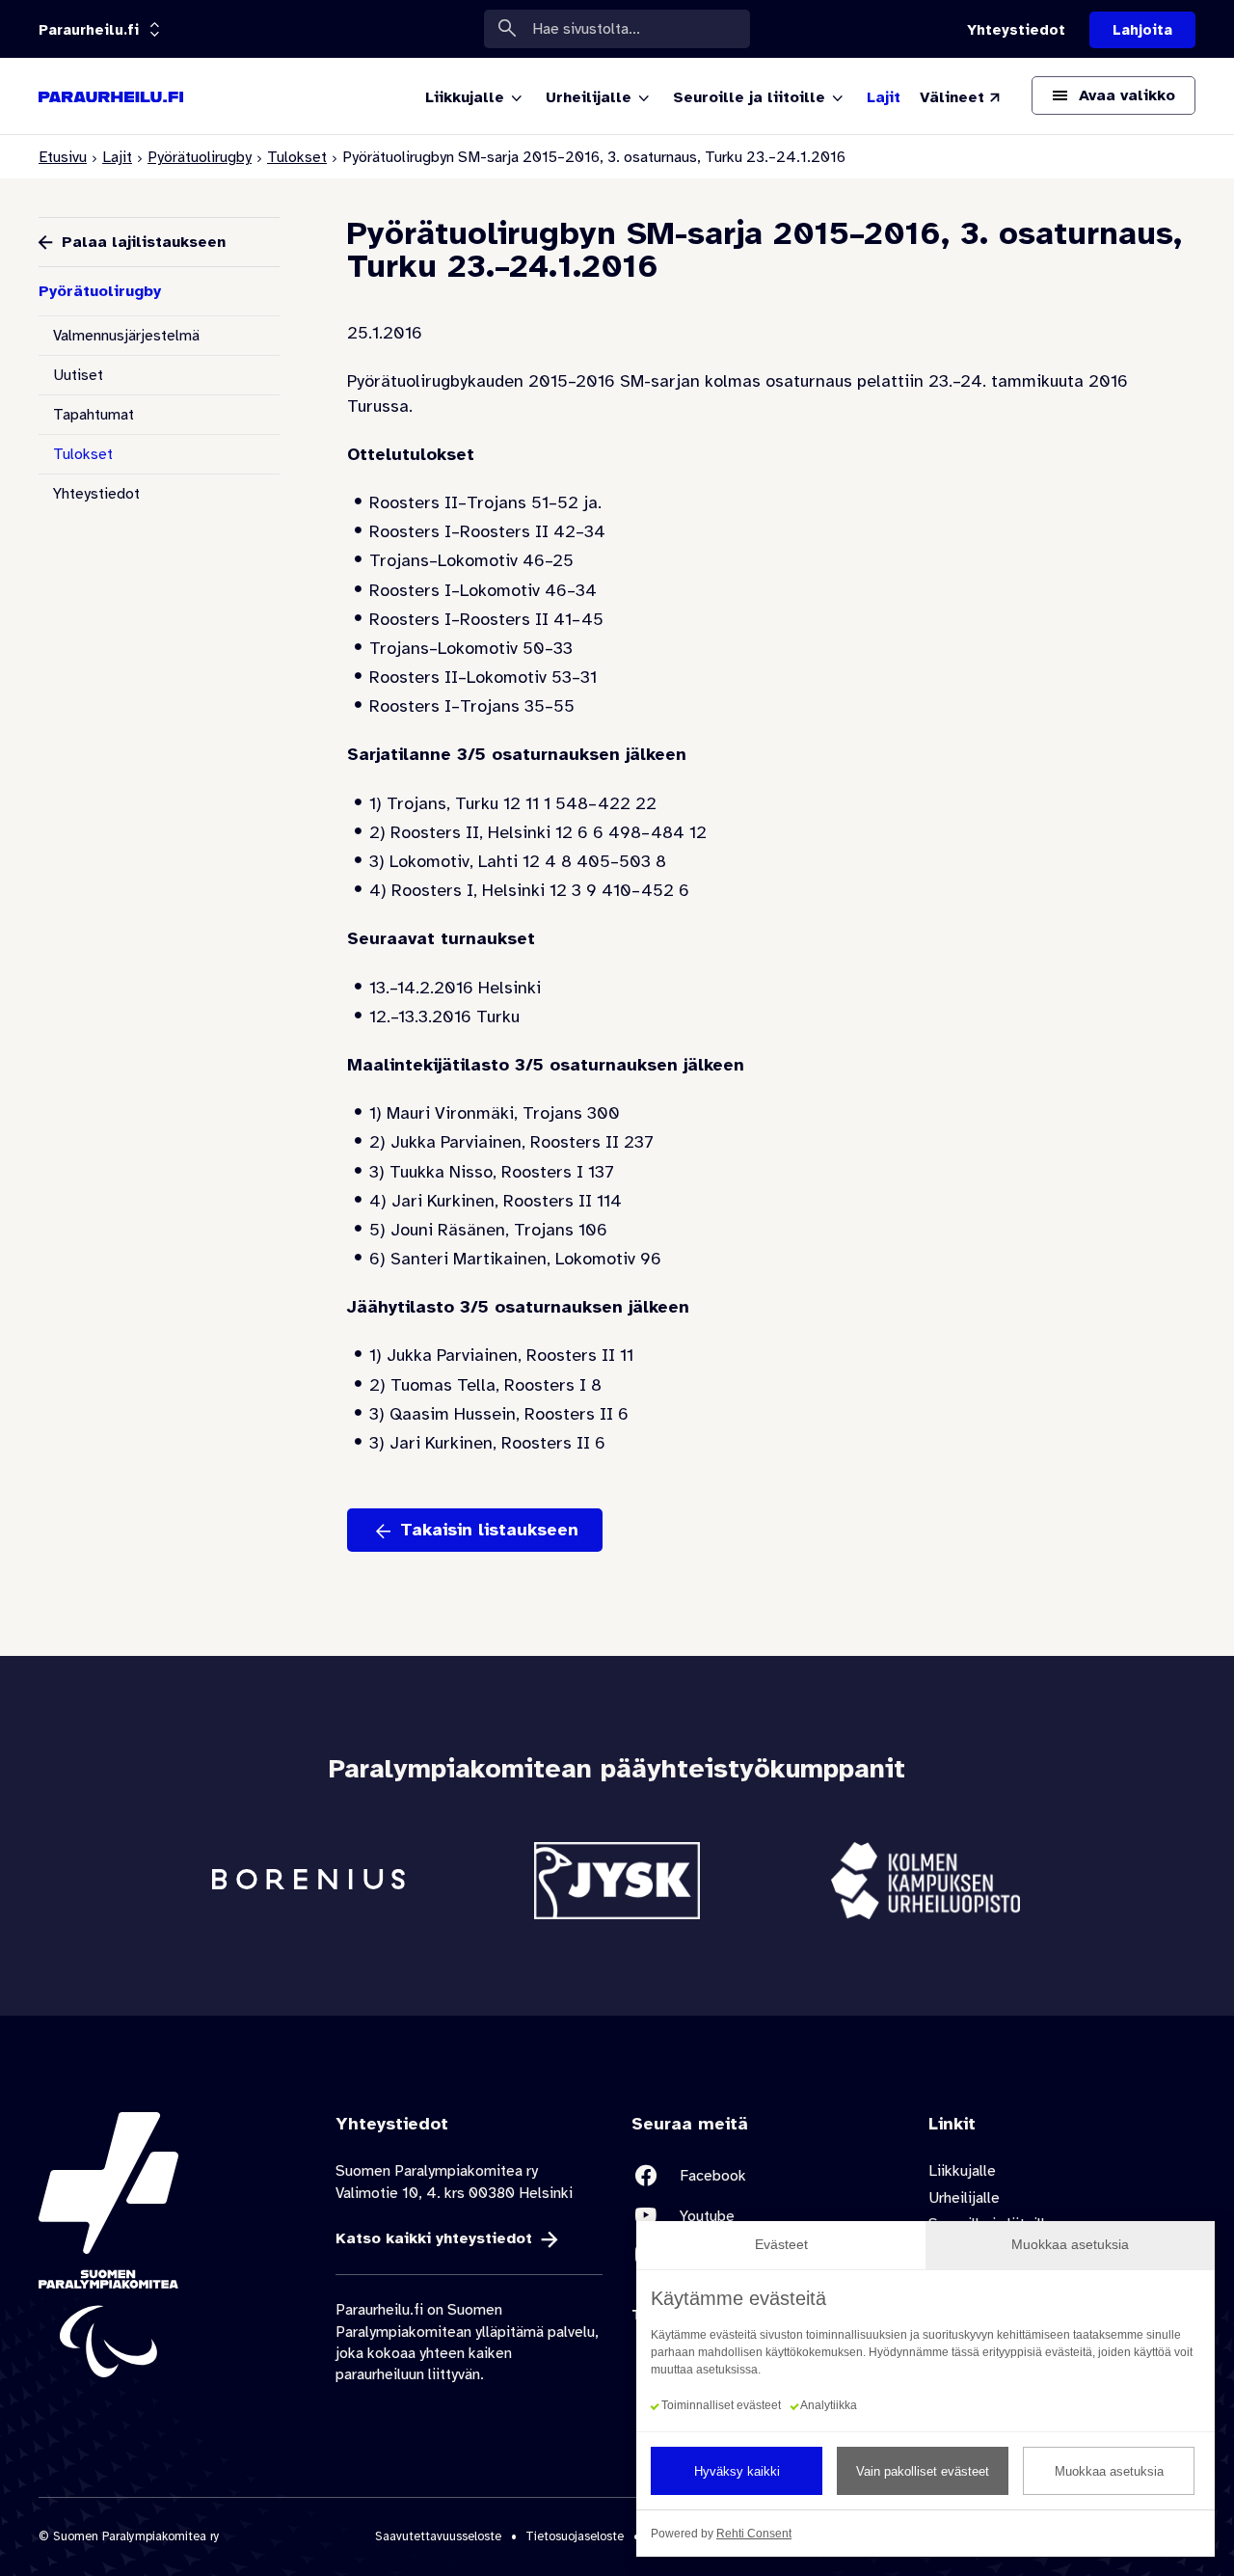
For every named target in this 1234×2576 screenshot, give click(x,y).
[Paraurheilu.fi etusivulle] (111, 96)
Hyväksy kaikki (737, 2471)
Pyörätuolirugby (200, 157)
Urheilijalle (964, 2198)
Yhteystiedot (96, 494)
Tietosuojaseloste (575, 2536)
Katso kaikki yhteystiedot (434, 2238)
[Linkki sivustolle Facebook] (765, 2175)
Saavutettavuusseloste (438, 2536)
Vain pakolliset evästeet (923, 2471)
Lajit (117, 157)
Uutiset (78, 375)
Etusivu (63, 157)
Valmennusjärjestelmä (126, 336)
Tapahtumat (94, 415)
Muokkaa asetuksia (1109, 2471)
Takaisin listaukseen (489, 1530)
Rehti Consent (754, 2534)
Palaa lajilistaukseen (144, 242)
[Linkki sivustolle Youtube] (765, 2216)
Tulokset (297, 157)
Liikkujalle (962, 2171)
